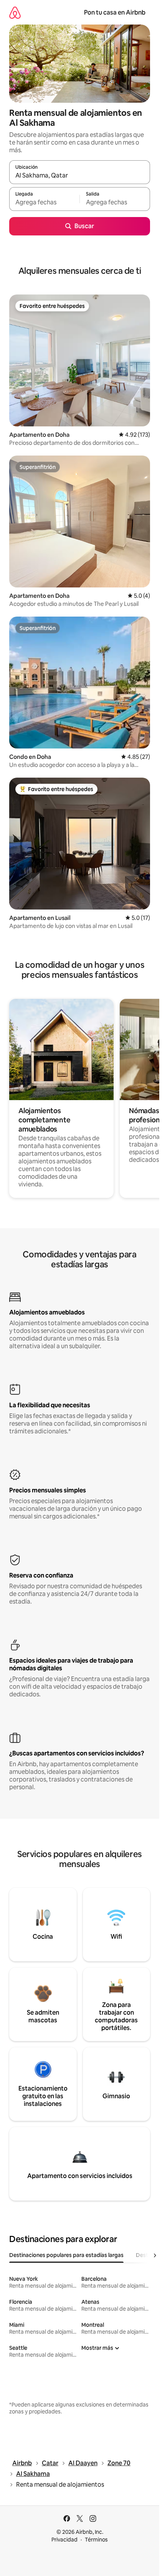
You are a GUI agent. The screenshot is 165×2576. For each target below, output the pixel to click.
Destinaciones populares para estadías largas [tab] (66, 2255)
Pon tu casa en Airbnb (115, 12)
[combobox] (80, 176)
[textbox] (44, 202)
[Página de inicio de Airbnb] (15, 12)
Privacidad (64, 2540)
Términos (96, 2540)
